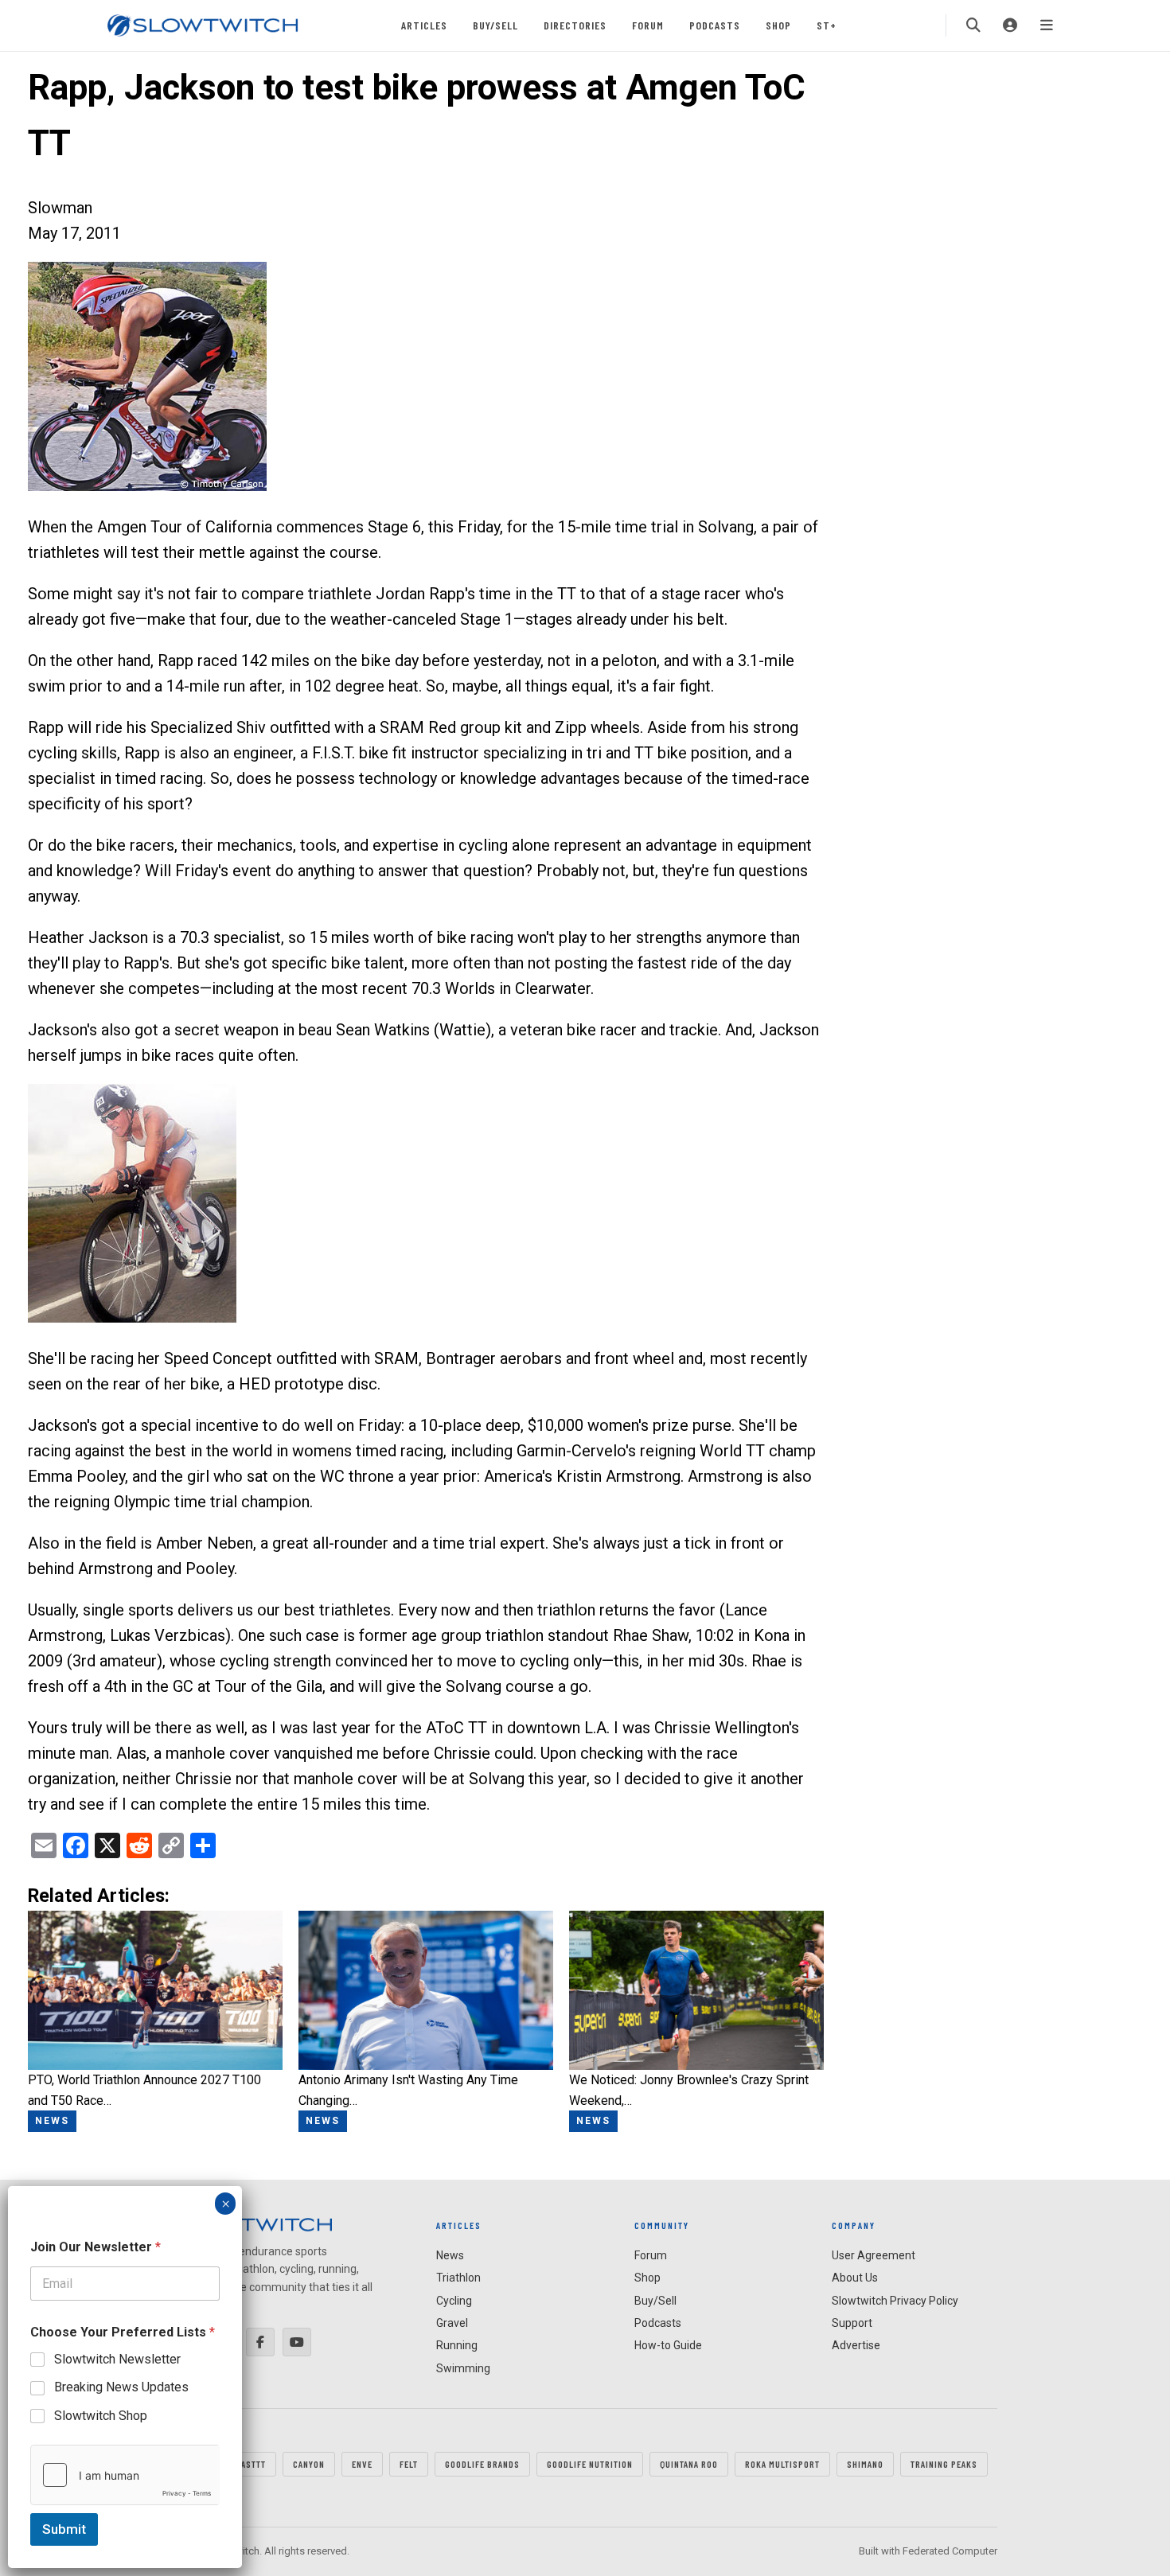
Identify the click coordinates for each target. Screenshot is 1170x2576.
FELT (409, 2464)
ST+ (827, 25)
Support (852, 2323)
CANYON (309, 2464)
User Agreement (874, 2255)
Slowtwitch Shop (101, 2416)
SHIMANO (865, 2464)
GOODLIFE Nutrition (590, 2464)
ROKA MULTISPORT (782, 2464)
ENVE (362, 2464)
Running (457, 2345)
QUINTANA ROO (689, 2464)
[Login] (1010, 25)
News (450, 2255)
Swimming (463, 2368)
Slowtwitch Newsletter (117, 2359)
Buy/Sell (495, 25)
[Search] (973, 25)
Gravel (452, 2323)
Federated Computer (950, 2551)
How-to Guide (668, 2345)
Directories (575, 25)
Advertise (856, 2345)
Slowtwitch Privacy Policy (895, 2301)
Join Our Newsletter (96, 2247)
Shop (778, 25)
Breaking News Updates (121, 2387)
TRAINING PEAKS (944, 2464)
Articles (424, 25)
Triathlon (458, 2278)
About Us (855, 2278)
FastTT (251, 2464)
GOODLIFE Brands (482, 2464)
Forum (648, 25)
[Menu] (1047, 25)
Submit (64, 2529)
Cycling (454, 2301)
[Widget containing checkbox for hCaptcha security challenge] (125, 2475)
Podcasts (715, 25)
